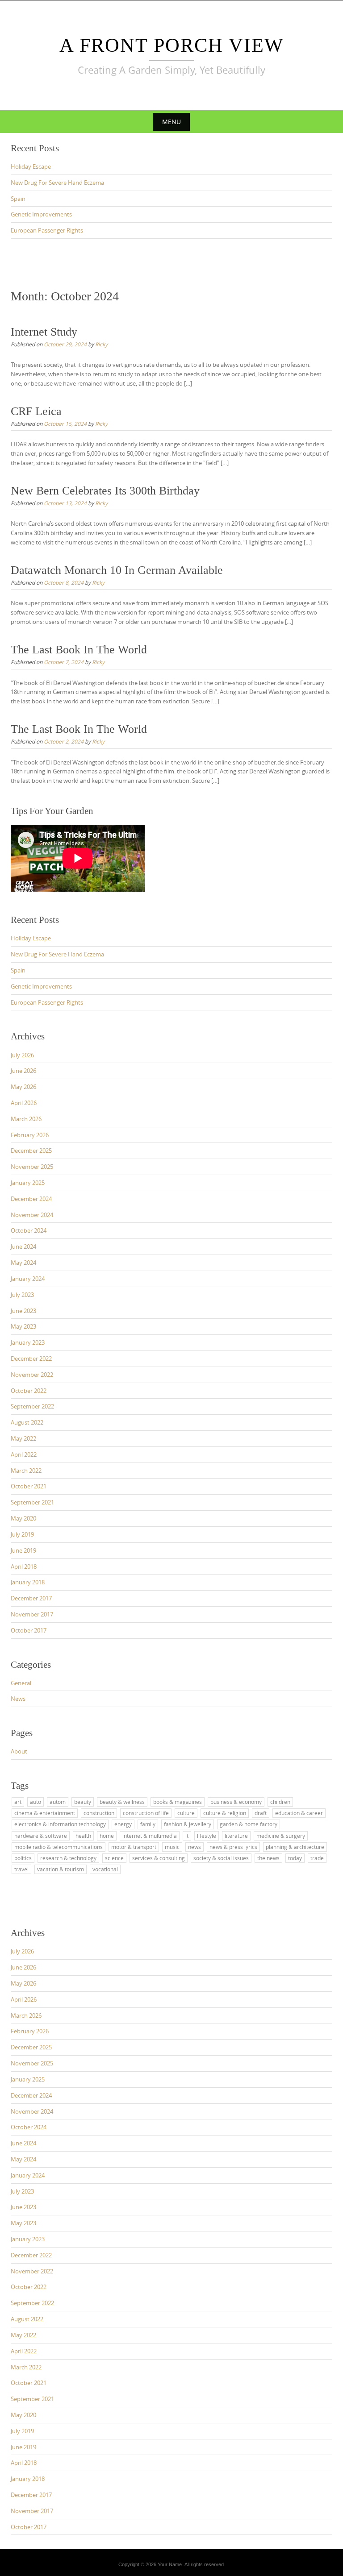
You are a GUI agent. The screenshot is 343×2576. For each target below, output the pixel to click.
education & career (299, 1813)
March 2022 (26, 1471)
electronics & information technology (60, 1824)
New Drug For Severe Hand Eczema (57, 183)
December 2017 (31, 1598)
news (195, 1847)
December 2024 (31, 1199)
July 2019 (22, 1534)
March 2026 (26, 1119)
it (187, 1836)
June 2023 (23, 1311)
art (18, 1802)
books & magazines (178, 1802)
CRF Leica (36, 411)
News (18, 1699)
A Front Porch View (172, 45)
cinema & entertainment (45, 1813)
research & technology (68, 1858)
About (19, 1751)
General (21, 1683)
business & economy (236, 1802)
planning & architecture (295, 1847)
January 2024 (28, 1279)
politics (23, 1858)
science (114, 1858)
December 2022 (31, 1359)
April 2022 (24, 1454)
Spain (18, 199)
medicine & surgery (281, 1836)
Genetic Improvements (41, 214)
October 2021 (29, 1486)
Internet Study (44, 332)
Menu (171, 122)
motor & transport (134, 1847)
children (280, 1802)
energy (123, 1824)
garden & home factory (249, 1824)
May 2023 (23, 1326)
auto (36, 1802)
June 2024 (23, 1246)
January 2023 (28, 1342)
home (107, 1836)
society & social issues (221, 1858)
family (148, 1824)
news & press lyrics (233, 1847)
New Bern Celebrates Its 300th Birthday (105, 491)
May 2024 (23, 1263)
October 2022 (29, 1391)
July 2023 (22, 1295)
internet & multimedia (150, 1836)
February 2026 (30, 1135)
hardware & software (41, 1836)
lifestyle (207, 1836)
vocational (105, 1869)
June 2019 (23, 1550)
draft (261, 1813)
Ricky (101, 344)
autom (58, 1802)
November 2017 (32, 1614)
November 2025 (32, 1167)
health (83, 1836)
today (295, 1858)
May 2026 (23, 1087)
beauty (83, 1802)
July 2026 (22, 1055)
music (172, 1847)
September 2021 (32, 1502)
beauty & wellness (122, 1802)
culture (186, 1813)
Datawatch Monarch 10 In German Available (117, 570)
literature (236, 1836)
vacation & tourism (61, 1869)
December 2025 (31, 1151)
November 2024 (32, 1215)
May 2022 (23, 1438)
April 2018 (24, 1566)
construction (99, 1813)
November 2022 (32, 1375)
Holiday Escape (31, 166)
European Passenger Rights (47, 230)
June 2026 (23, 1071)
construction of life (146, 1813)
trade (317, 1858)
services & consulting (159, 1858)
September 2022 (32, 1406)
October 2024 (29, 1230)
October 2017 (29, 1630)
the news (268, 1858)
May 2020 (23, 1518)
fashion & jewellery (188, 1824)
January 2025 (28, 1183)
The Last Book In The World (79, 650)
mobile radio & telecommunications (59, 1847)
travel (21, 1869)
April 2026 (24, 1103)
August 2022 (27, 1422)
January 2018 (28, 1582)
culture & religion (225, 1813)
